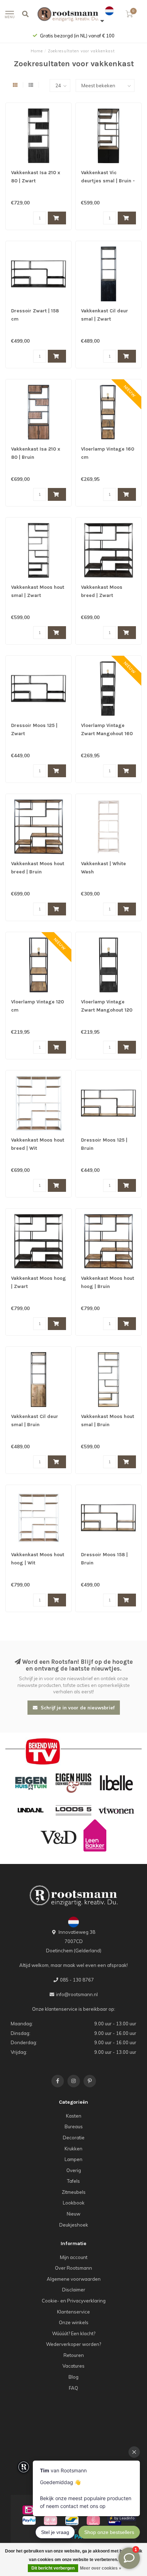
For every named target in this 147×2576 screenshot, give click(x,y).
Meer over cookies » (101, 2568)
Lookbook (74, 2203)
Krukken (73, 2149)
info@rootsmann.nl (77, 1994)
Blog (73, 2377)
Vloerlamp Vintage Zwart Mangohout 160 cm (107, 734)
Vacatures (73, 2366)
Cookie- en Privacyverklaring (74, 2301)
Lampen (73, 2159)
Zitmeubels (74, 2192)
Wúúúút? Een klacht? (74, 2333)
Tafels (73, 2181)
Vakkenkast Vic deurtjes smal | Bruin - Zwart (108, 181)
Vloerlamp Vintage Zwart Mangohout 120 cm (107, 1010)
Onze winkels (74, 2322)
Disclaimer (74, 2290)
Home (37, 51)
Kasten (74, 2116)
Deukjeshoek (74, 2225)
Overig (74, 2170)
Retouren (74, 2355)
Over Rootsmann (73, 2268)
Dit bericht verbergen (53, 2568)
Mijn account (74, 2257)
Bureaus (74, 2126)
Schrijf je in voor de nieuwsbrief (77, 1708)
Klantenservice (73, 2312)
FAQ (73, 2388)
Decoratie (74, 2138)
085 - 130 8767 (77, 1980)
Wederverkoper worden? (73, 2344)
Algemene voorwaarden (74, 2279)
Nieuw (73, 2214)
